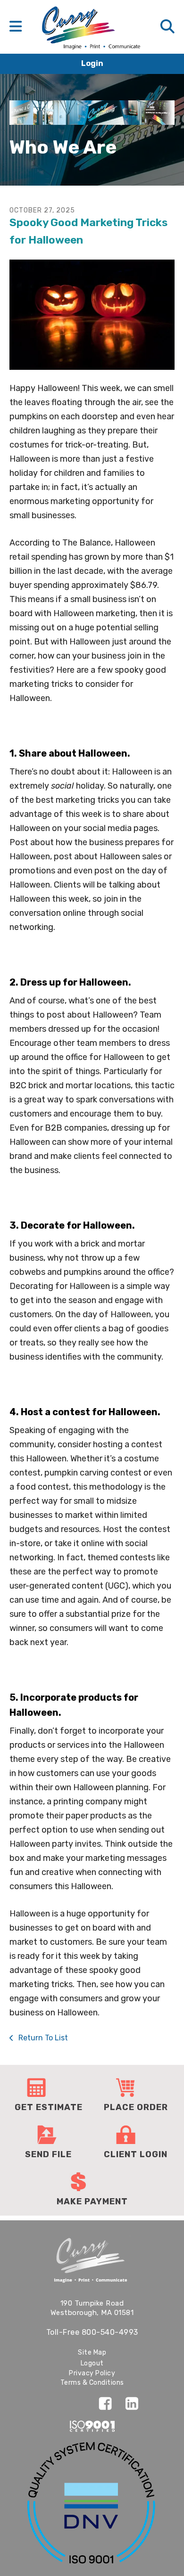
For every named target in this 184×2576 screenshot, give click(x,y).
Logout (92, 2363)
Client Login (136, 2154)
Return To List (42, 2038)
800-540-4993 (110, 2332)
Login (92, 63)
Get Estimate (49, 2107)
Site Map (92, 2352)
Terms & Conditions (92, 2383)
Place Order (136, 2107)
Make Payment (92, 2201)
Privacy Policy (92, 2373)
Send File (48, 2154)
